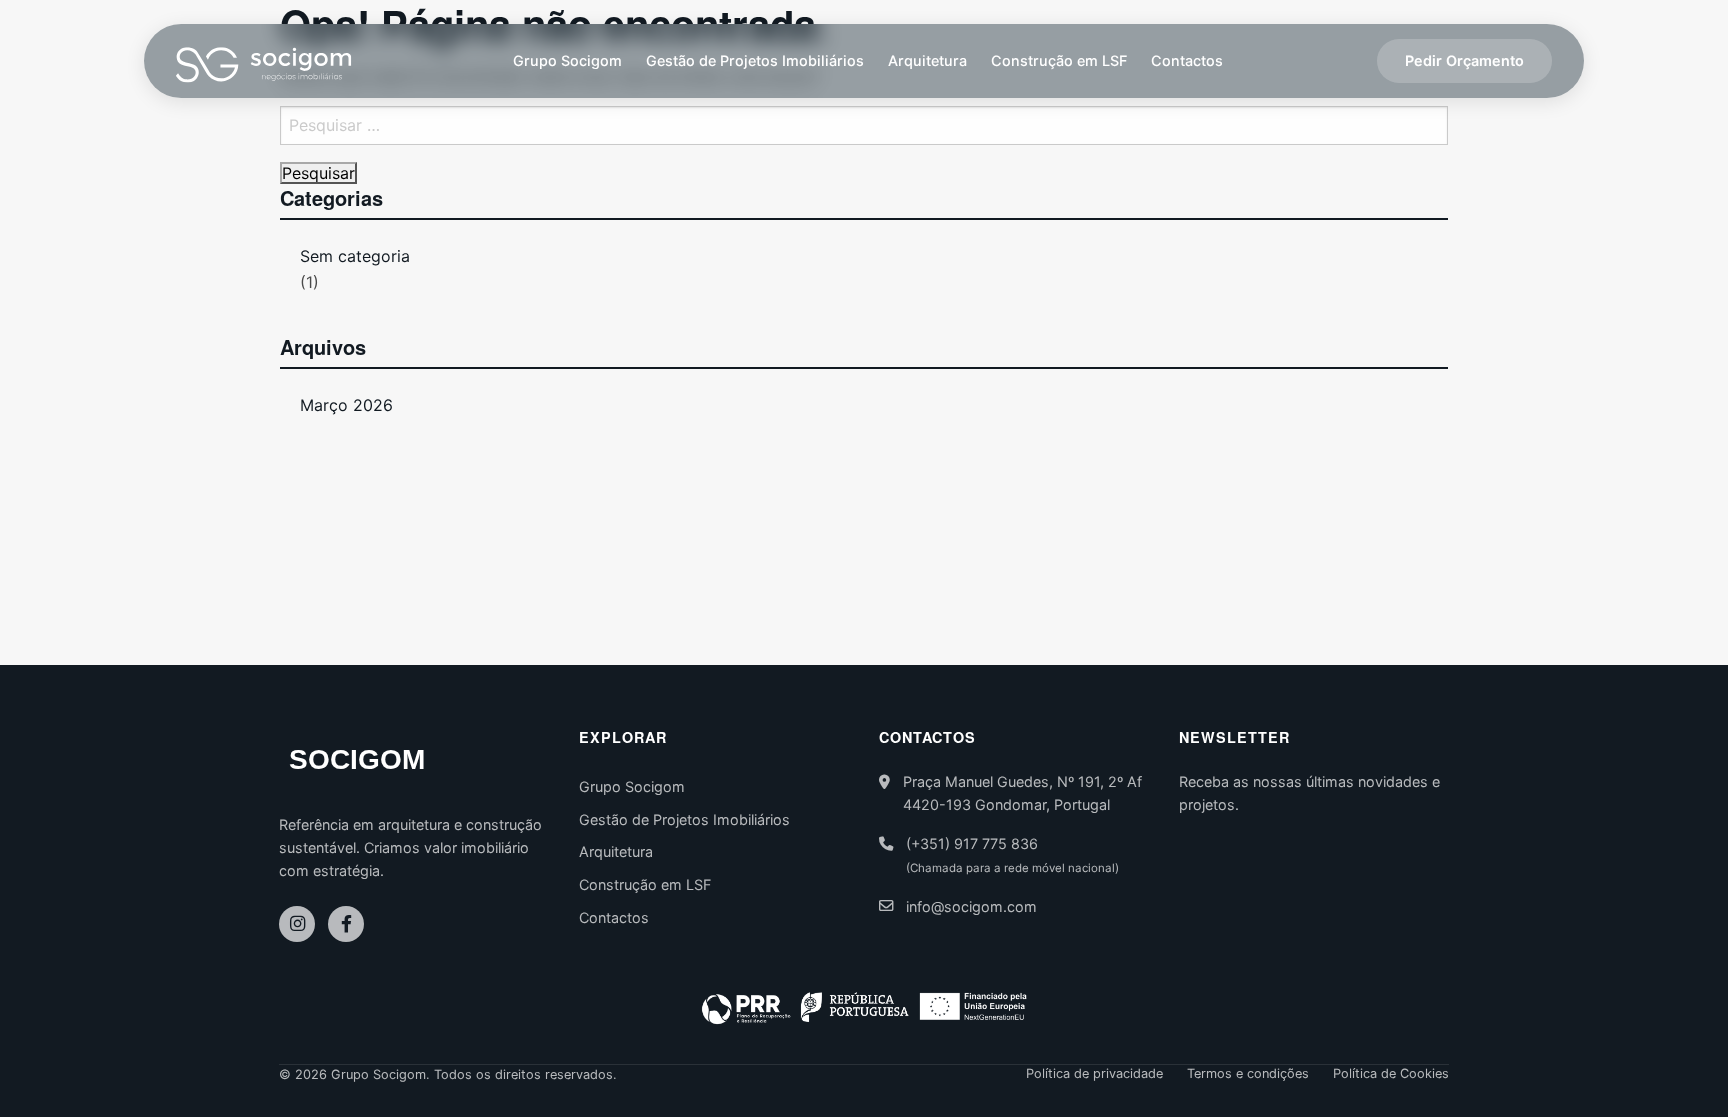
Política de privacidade (1094, 1074)
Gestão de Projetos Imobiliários (755, 60)
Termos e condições (1248, 1074)
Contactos (1187, 60)
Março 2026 (346, 405)
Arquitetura (927, 60)
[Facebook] (346, 924)
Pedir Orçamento (1464, 60)
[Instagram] (297, 924)
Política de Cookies (1391, 1074)
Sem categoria (355, 256)
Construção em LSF (1059, 60)
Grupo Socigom (567, 60)
